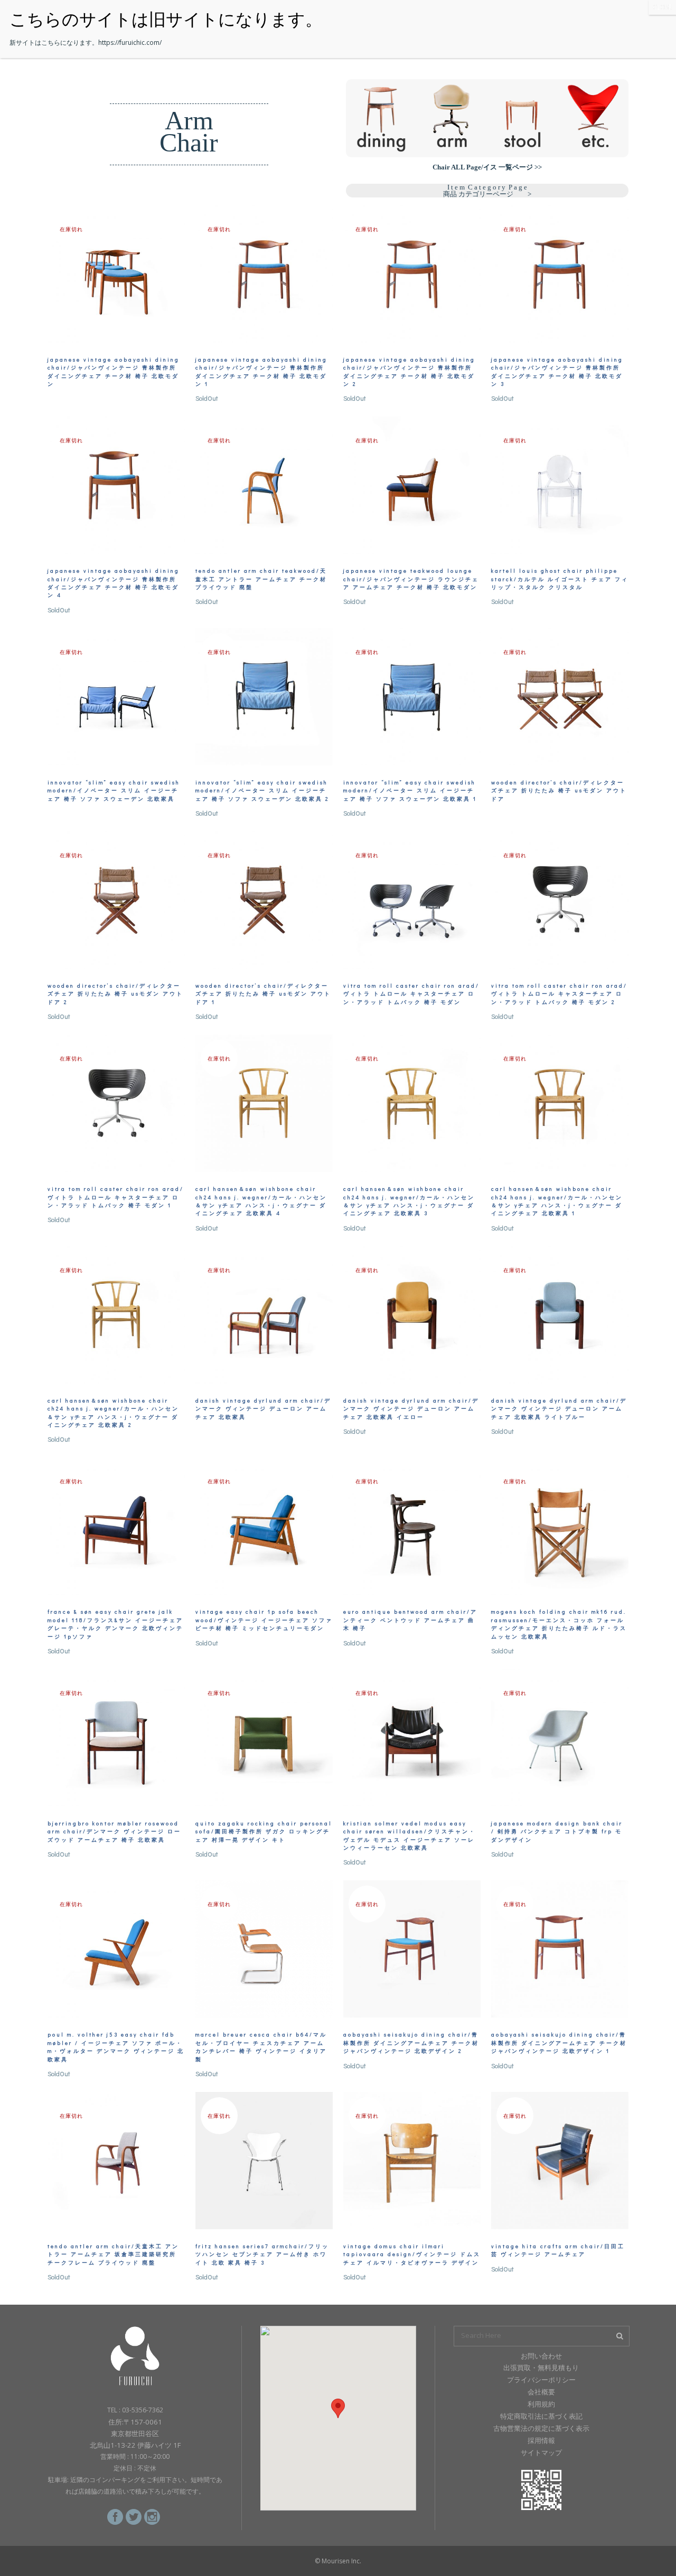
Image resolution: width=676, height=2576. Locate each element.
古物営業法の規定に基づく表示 (541, 2428)
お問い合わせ (541, 2356)
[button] (338, 2408)
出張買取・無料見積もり (541, 2367)
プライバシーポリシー (541, 2380)
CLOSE (662, 7)
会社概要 (541, 2392)
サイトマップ (541, 2452)
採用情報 (541, 2440)
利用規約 (541, 2404)
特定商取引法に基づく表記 (541, 2416)
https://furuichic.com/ (130, 42)
